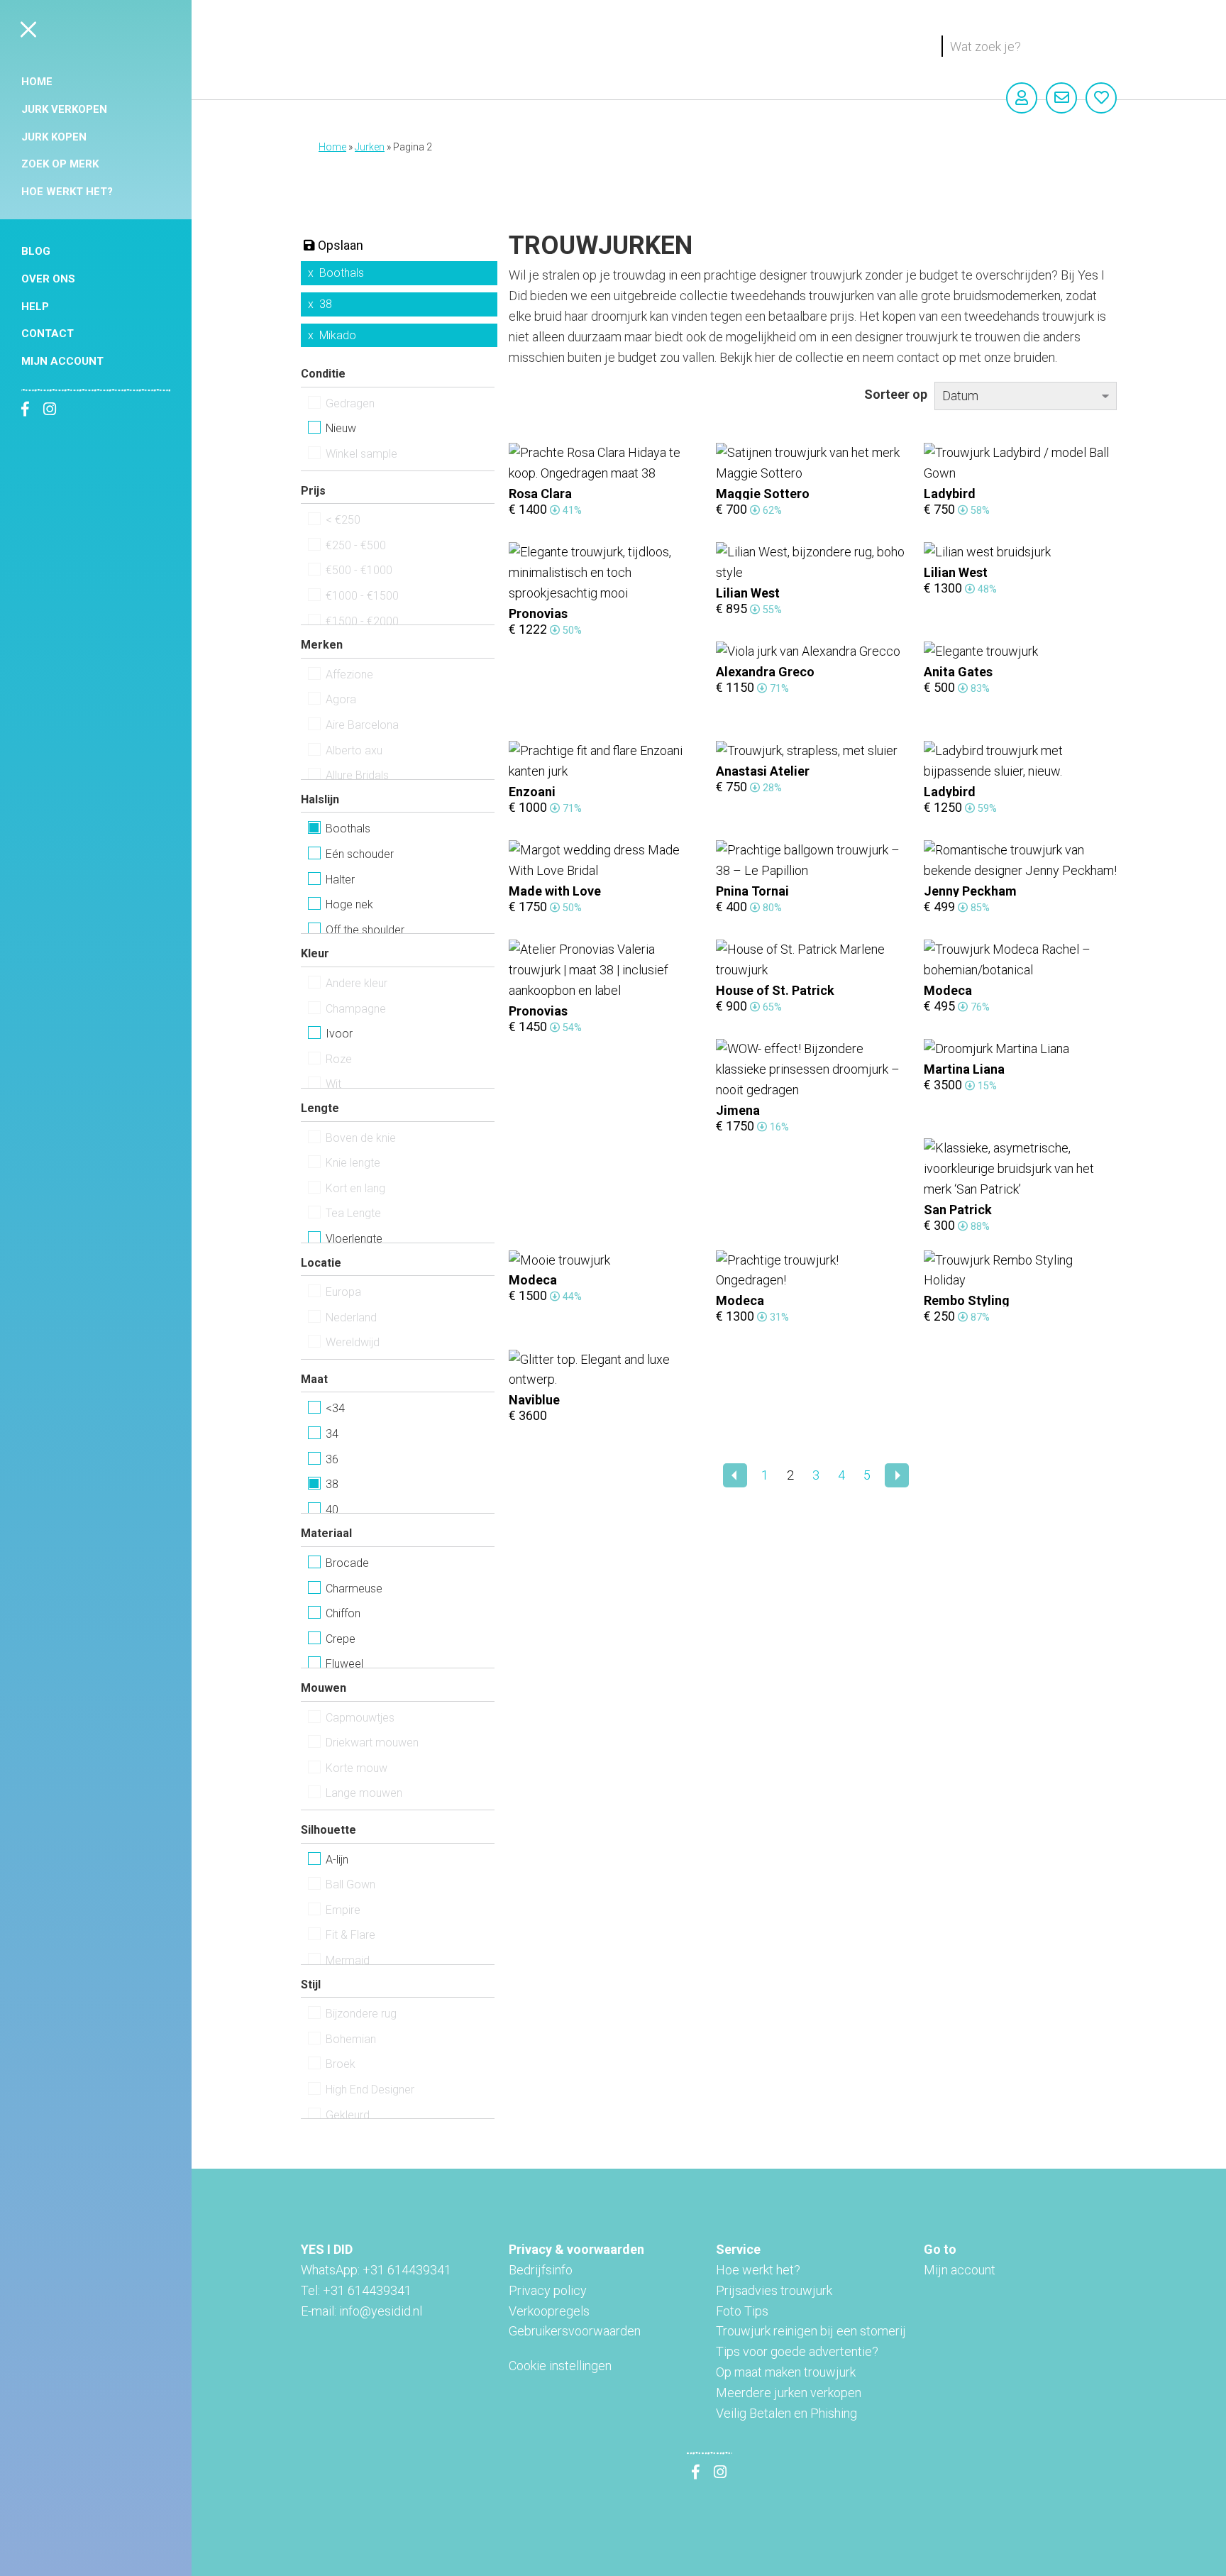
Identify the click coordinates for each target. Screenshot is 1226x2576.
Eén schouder (360, 854)
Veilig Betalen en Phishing (786, 2413)
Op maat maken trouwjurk (786, 2372)
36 (332, 1459)
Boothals (342, 273)
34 (332, 1434)
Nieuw (341, 428)
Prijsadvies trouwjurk (774, 2290)
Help (35, 307)
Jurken (370, 147)
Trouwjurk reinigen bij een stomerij (811, 2331)
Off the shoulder (365, 930)
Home (37, 82)
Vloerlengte (354, 1239)
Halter (340, 880)
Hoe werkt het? (67, 192)
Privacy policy (548, 2290)
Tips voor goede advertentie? (797, 2351)
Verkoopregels (549, 2311)
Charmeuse (354, 1589)
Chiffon (343, 1613)
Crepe (341, 1639)
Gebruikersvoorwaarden (575, 2331)
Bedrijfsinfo (541, 2270)
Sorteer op (896, 394)
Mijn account (62, 361)
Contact (48, 334)
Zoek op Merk (60, 164)
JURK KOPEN (54, 137)
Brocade (347, 1563)
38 (326, 304)
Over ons (48, 279)
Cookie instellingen (560, 2366)
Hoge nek (349, 904)
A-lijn (337, 1860)
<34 (335, 1408)
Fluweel (344, 1664)
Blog (36, 251)
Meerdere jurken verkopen (789, 2393)
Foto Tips (742, 2311)
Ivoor (339, 1034)
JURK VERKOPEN (64, 109)
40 (332, 1510)
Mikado (338, 335)
